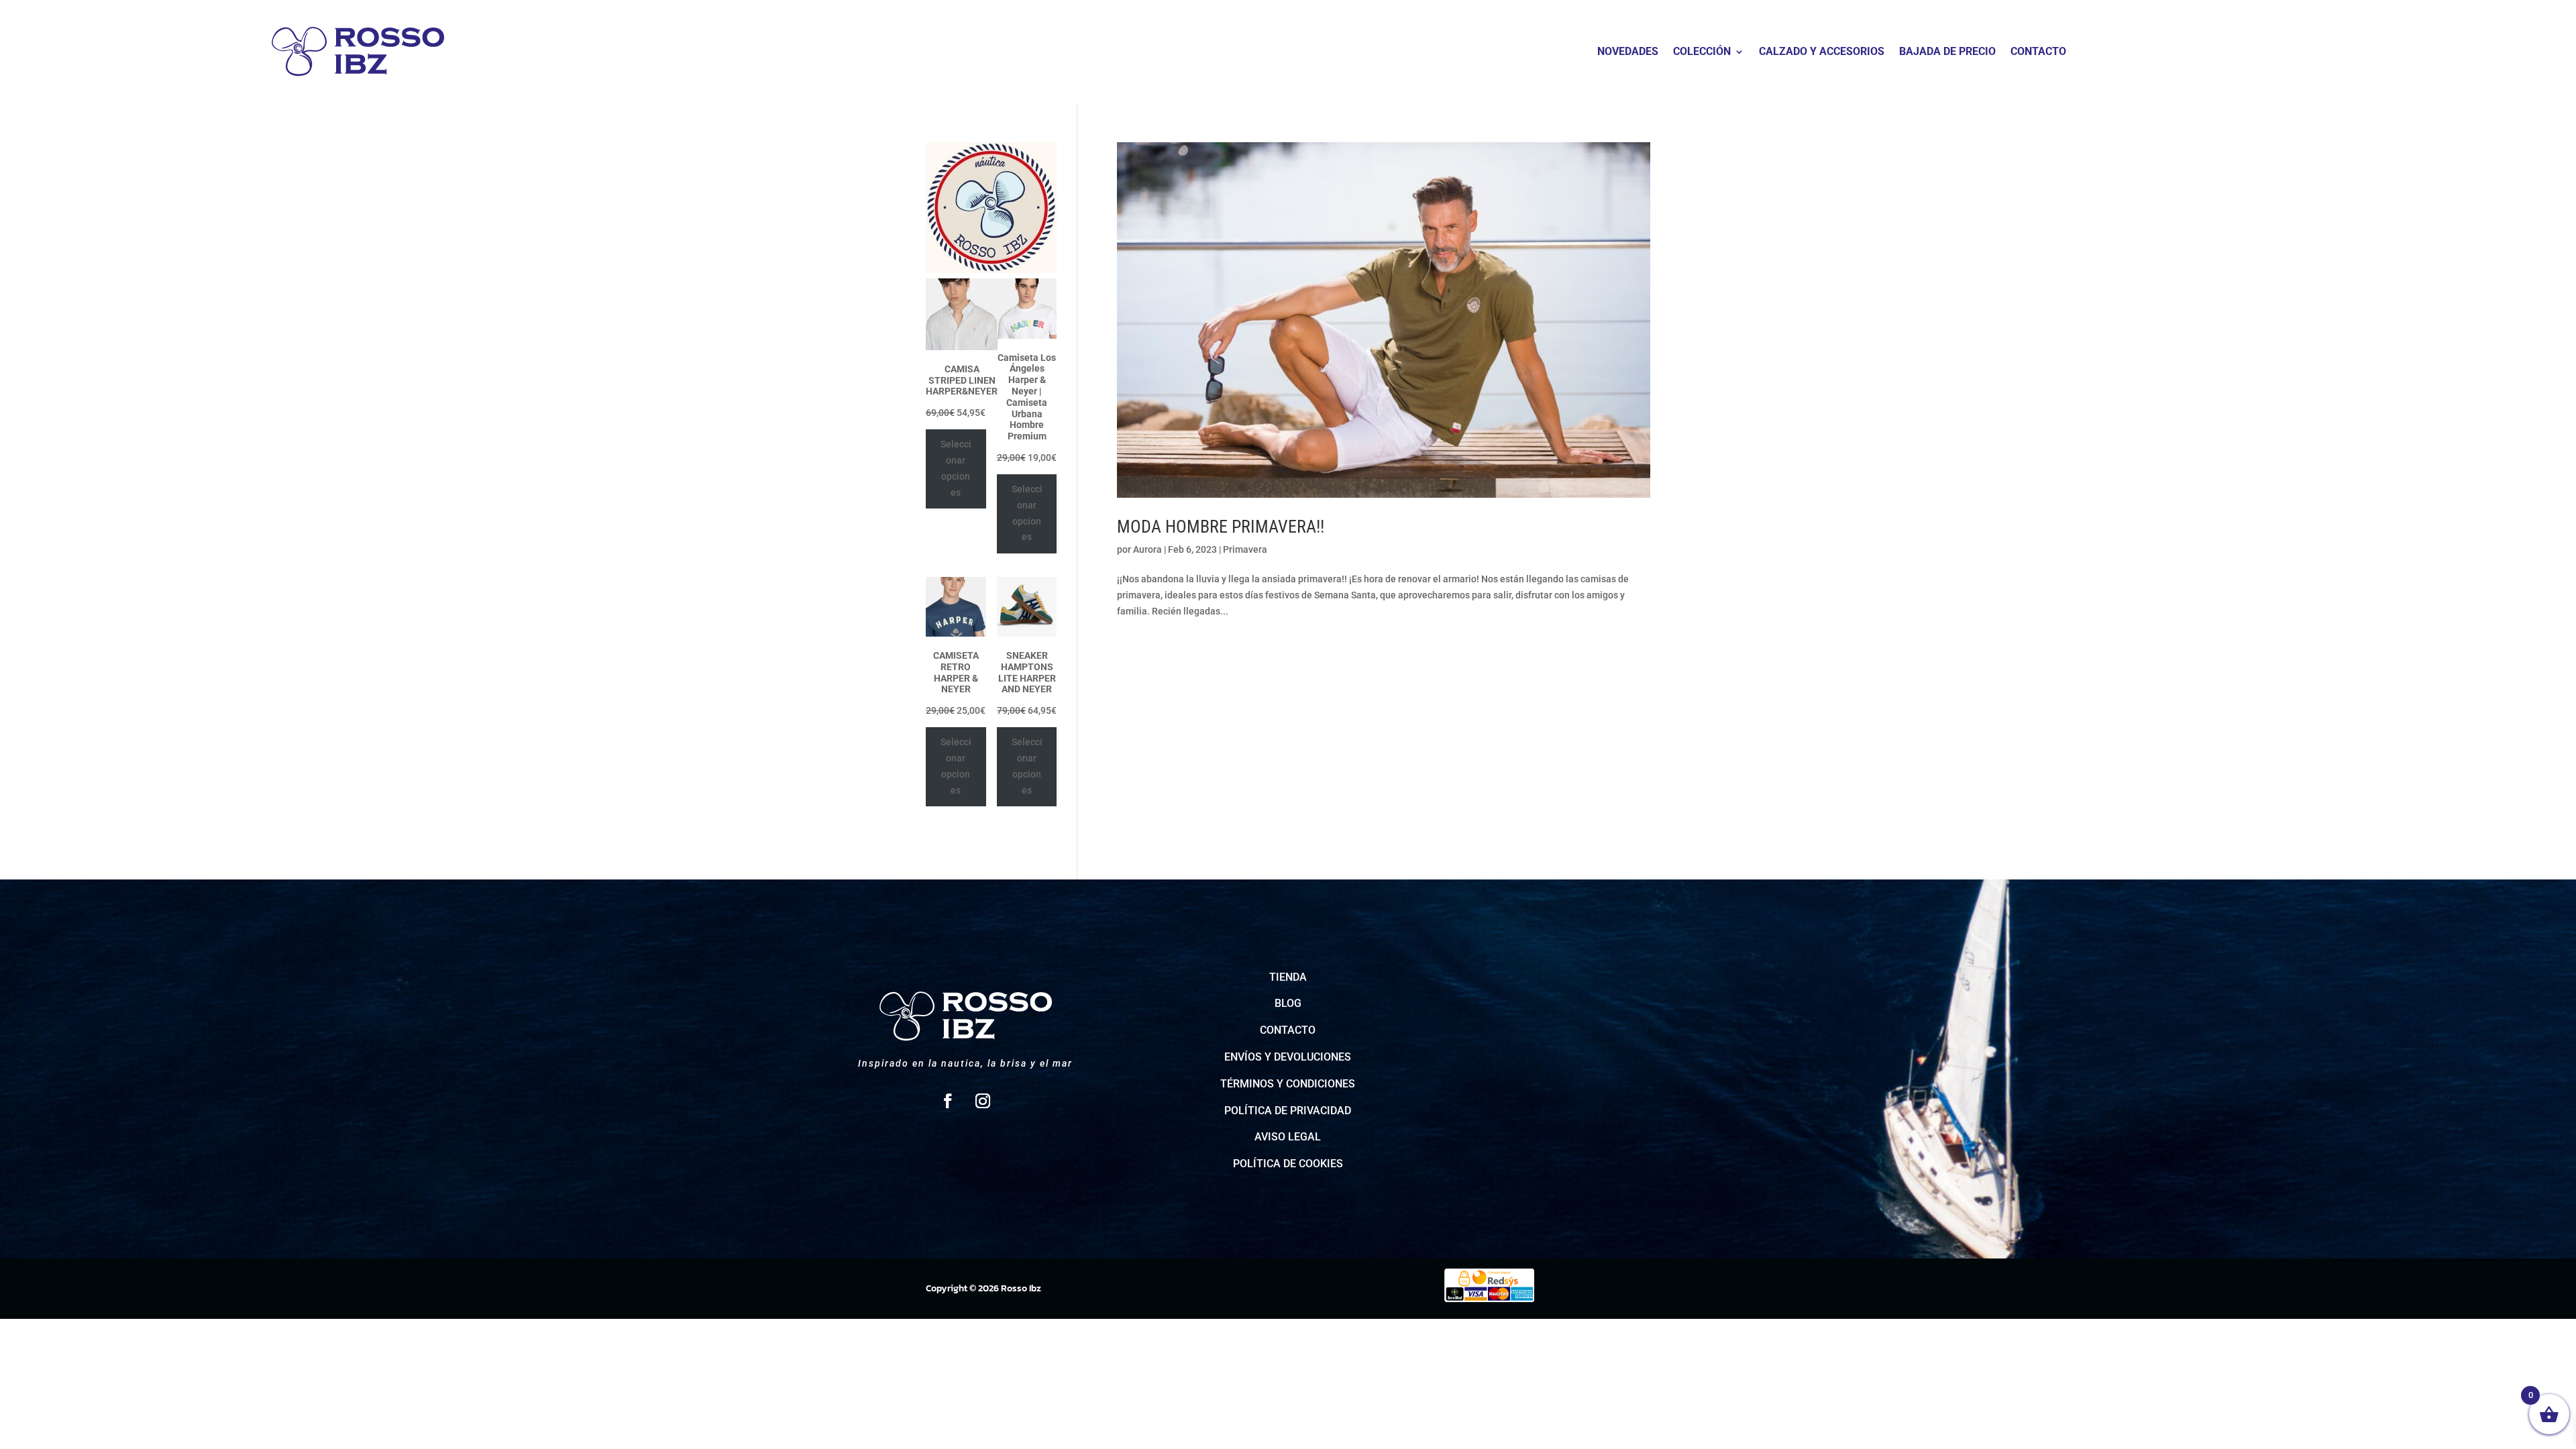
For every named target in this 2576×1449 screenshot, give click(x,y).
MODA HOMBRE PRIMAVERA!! (1221, 527)
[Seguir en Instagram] (983, 1101)
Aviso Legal (1288, 1137)
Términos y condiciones (1288, 1084)
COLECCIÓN (1702, 52)
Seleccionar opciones (956, 468)
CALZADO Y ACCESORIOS (1822, 52)
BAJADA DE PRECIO (1947, 52)
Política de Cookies (1288, 1164)
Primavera (1245, 549)
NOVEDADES (1628, 52)
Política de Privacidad (1288, 1111)
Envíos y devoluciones (1288, 1057)
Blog (1288, 1003)
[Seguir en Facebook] (948, 1101)
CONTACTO (2038, 52)
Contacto (1288, 1030)
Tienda (1288, 977)
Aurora (1147, 549)
